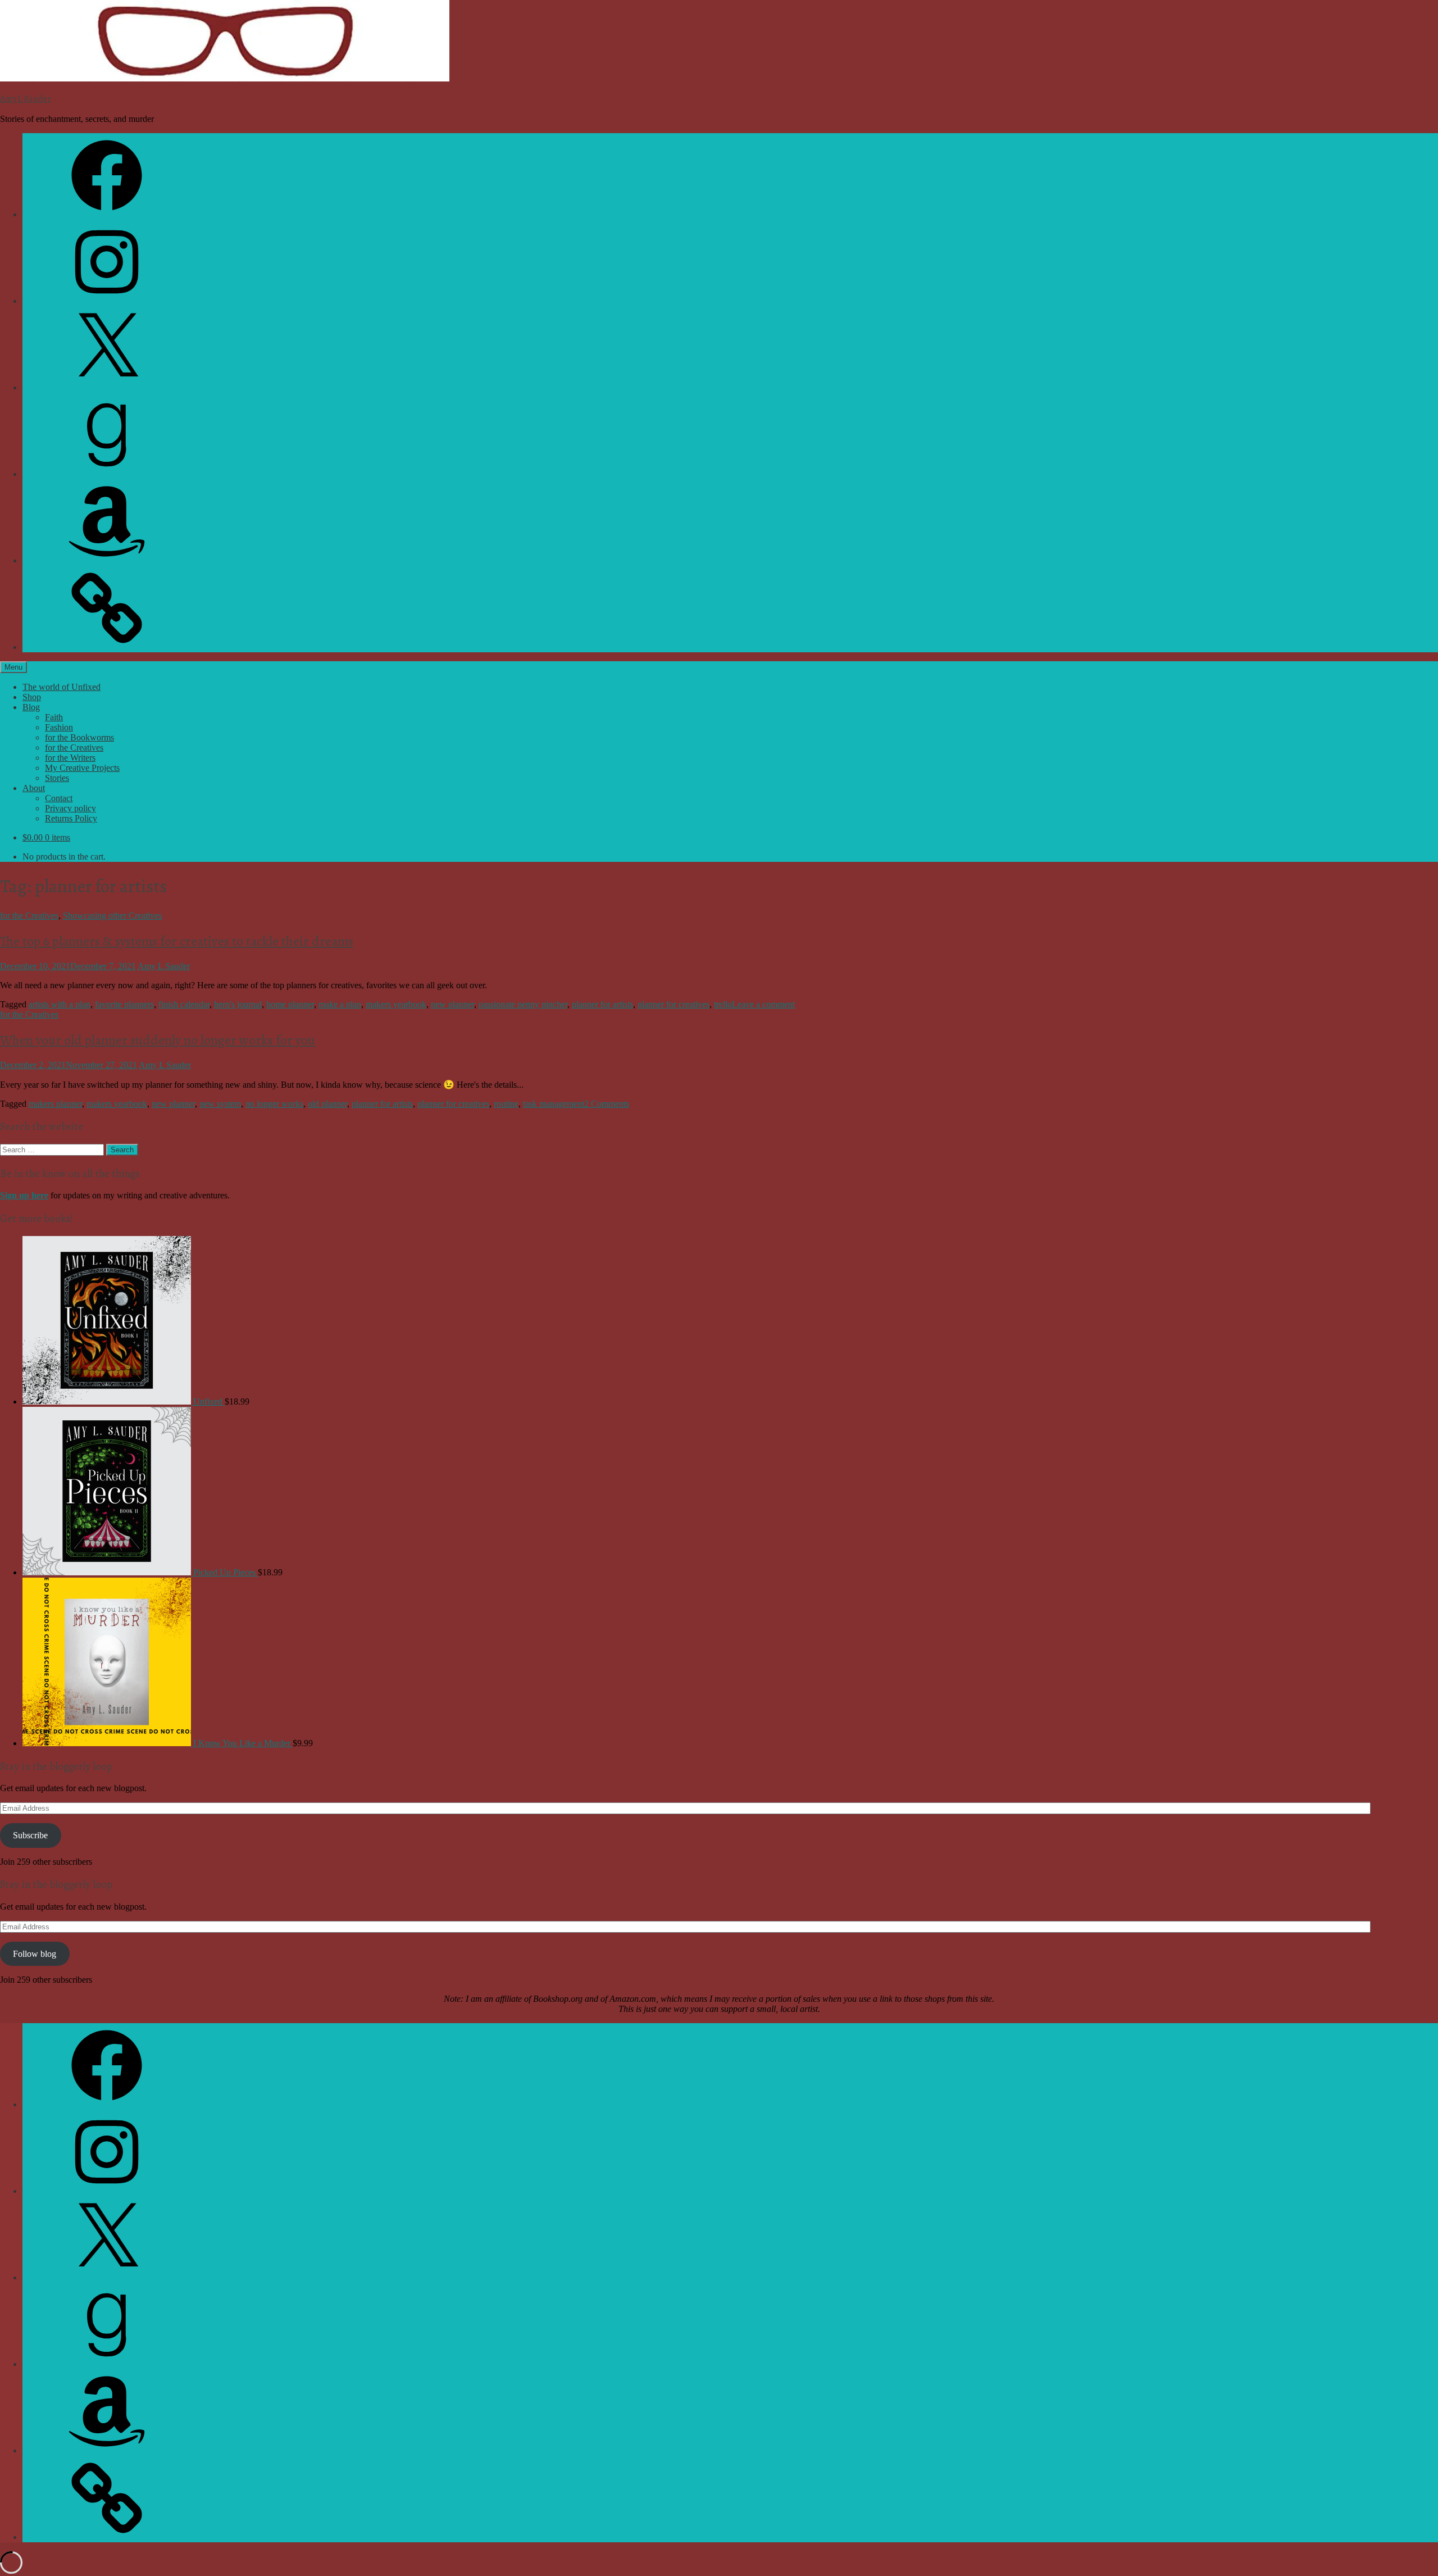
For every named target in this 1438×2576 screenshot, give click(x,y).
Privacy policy (70, 808)
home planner (290, 1004)
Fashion (59, 727)
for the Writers (70, 758)
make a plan (340, 1004)
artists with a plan (60, 1004)
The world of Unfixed (62, 687)
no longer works (274, 1104)
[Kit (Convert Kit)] (107, 647)
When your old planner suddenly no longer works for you (158, 1040)
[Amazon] (107, 560)
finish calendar (184, 1004)
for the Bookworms (79, 737)
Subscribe (30, 1835)
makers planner (55, 1104)
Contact (59, 798)
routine (506, 1104)
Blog (31, 707)
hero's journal (238, 1004)
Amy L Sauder (26, 99)
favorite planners (124, 1004)
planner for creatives (674, 1004)
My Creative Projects (82, 768)
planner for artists (602, 1004)
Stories (57, 778)
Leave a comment (763, 1004)
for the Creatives (74, 748)
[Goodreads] (107, 474)
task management (554, 1104)
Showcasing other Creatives (112, 916)
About (34, 788)
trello (723, 1004)
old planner (327, 1104)
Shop (32, 697)
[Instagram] (107, 301)
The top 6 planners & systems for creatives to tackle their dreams (177, 941)
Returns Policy (71, 818)
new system (220, 1104)
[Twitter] (107, 387)
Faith (54, 717)
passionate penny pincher (523, 1004)
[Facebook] (107, 214)
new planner (452, 1004)
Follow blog (35, 1954)
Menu (13, 667)
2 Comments (607, 1104)
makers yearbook (396, 1004)
